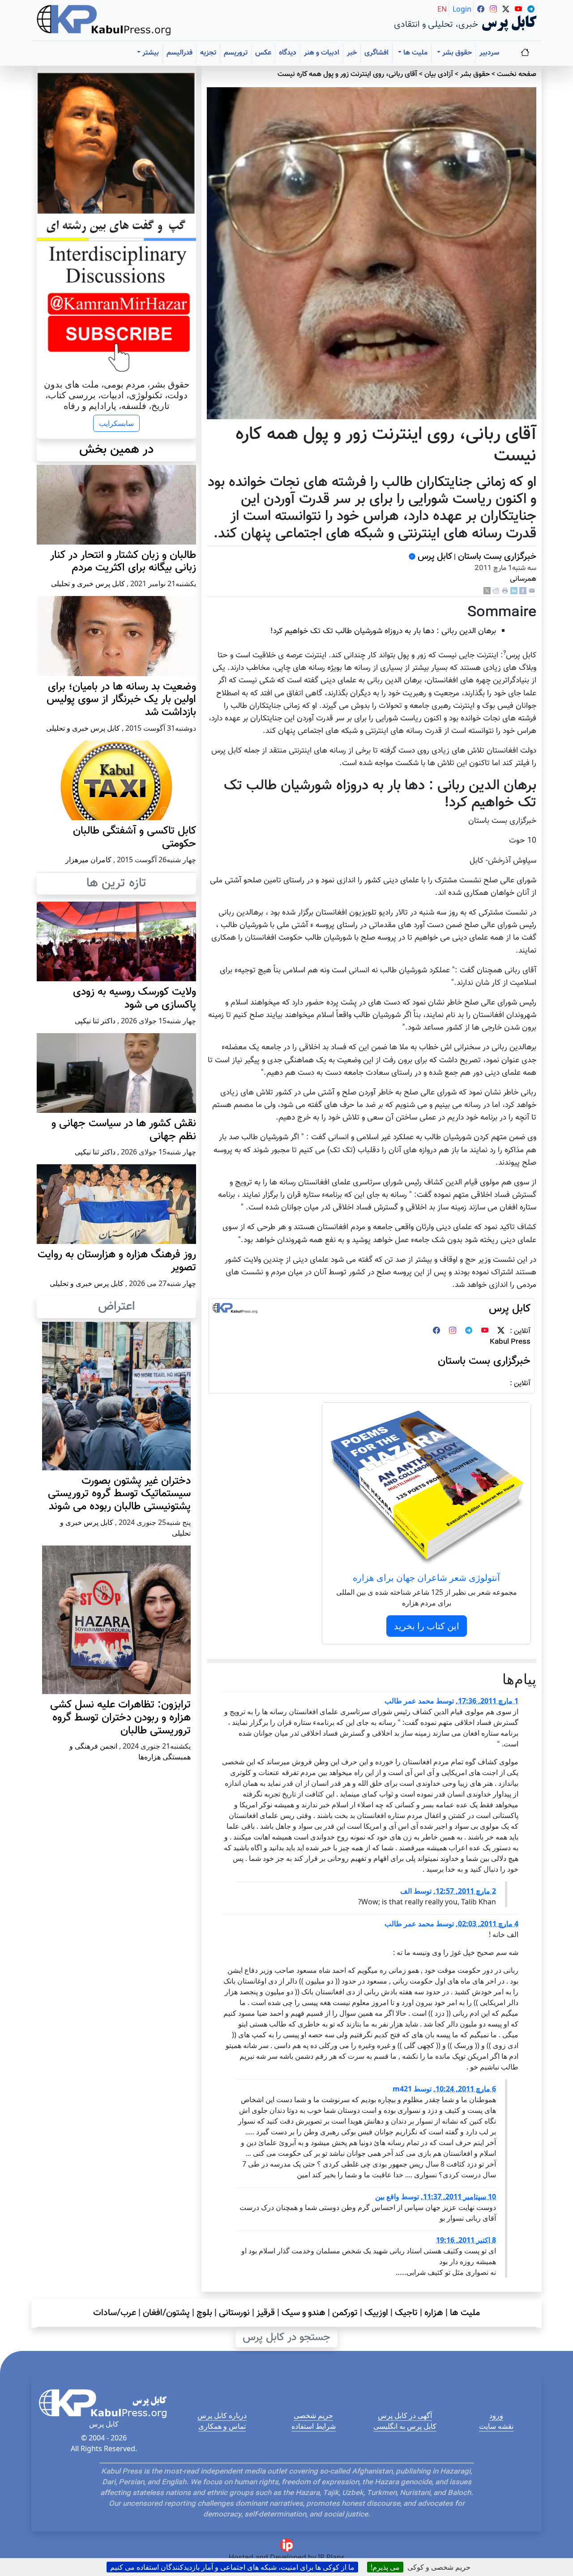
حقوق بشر (475, 75)
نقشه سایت (496, 2426)
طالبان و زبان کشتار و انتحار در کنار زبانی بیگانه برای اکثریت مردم (123, 562)
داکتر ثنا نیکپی (95, 1021)
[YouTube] (485, 1331)
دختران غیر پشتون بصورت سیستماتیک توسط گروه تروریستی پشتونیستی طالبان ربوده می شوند (119, 1494)
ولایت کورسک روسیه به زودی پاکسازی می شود (135, 998)
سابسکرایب (116, 423)
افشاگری (376, 53)
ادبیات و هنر (322, 53)
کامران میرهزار (88, 860)
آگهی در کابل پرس (405, 2415)
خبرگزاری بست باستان (496, 557)
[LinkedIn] (514, 591)
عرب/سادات (115, 2313)
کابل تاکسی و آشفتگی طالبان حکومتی (135, 837)
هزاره (434, 2313)
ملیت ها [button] (415, 53)
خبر (352, 53)
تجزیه (208, 53)
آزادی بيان (439, 75)
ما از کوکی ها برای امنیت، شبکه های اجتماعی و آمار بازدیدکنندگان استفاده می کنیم (232, 2567)
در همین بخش (116, 450)
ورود (496, 2415)
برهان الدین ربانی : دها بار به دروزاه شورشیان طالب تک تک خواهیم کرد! (383, 631)
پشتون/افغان (166, 2313)
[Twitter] (501, 1331)
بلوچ (204, 2313)
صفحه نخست (517, 75)
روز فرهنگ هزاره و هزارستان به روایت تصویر (117, 1261)
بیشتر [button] (150, 53)
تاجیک (406, 2313)
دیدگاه (288, 53)
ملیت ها (465, 2313)
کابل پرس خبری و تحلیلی (88, 583)
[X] (487, 591)
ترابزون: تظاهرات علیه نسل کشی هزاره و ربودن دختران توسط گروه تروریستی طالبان (120, 1718)
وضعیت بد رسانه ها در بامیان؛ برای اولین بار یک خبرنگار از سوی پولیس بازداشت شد (121, 700)
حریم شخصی (313, 2415)
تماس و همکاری (222, 2426)
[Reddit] (496, 591)
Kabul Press (510, 1342)
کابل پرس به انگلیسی (405, 2426)
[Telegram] (469, 1331)
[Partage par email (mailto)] (532, 591)
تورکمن (345, 2313)
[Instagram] (453, 1331)
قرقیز (266, 2313)
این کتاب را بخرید (427, 1626)
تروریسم (236, 53)
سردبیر (489, 53)
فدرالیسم (180, 53)
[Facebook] (523, 591)
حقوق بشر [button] (456, 53)
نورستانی (234, 2313)
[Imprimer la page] (505, 591)
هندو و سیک (304, 2313)
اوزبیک (376, 2313)
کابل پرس (434, 557)
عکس (263, 53)
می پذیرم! (385, 2567)
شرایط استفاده (314, 2426)
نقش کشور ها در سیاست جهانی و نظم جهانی (124, 1130)
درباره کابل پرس (222, 2415)
